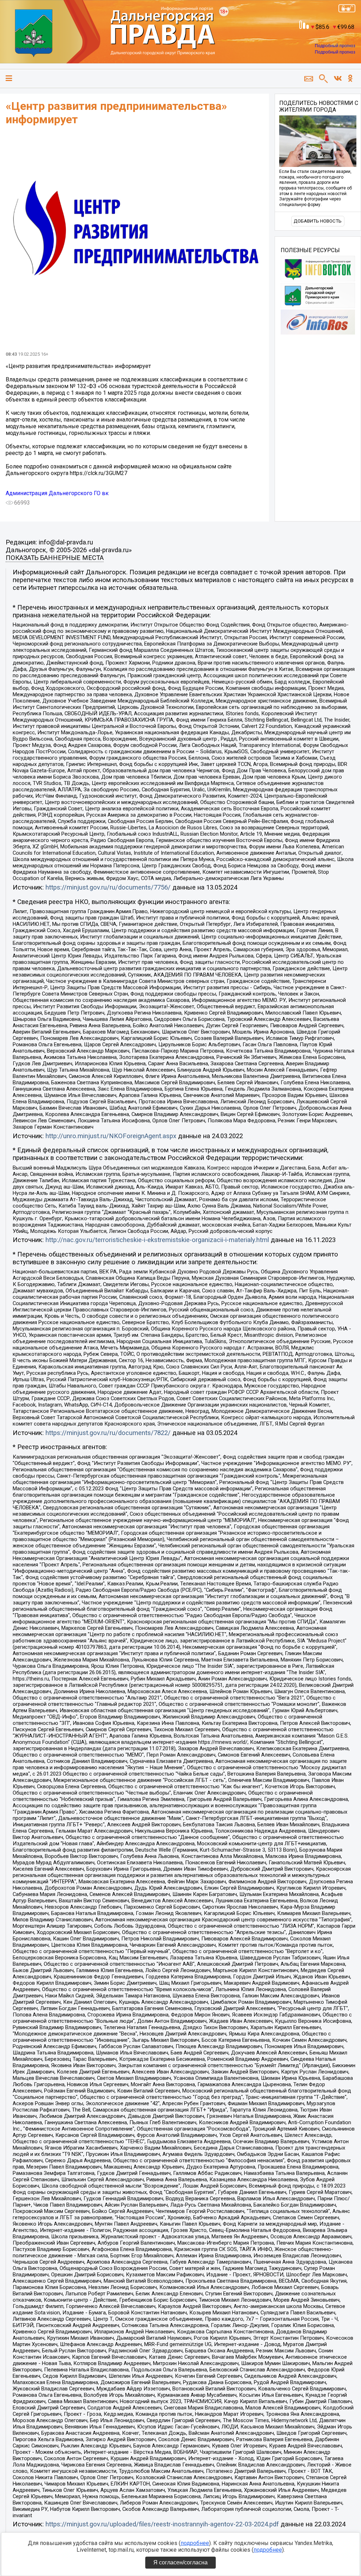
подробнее (195, 2543)
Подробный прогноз (335, 46)
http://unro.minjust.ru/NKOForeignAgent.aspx (111, 1136)
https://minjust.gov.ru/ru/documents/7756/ (108, 887)
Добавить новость (318, 221)
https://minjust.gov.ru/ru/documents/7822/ (108, 1433)
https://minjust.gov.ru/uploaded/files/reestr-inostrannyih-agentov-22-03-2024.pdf (162, 2524)
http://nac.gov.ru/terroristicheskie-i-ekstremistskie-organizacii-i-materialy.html (157, 1240)
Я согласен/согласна (180, 2562)
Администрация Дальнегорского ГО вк (57, 493)
